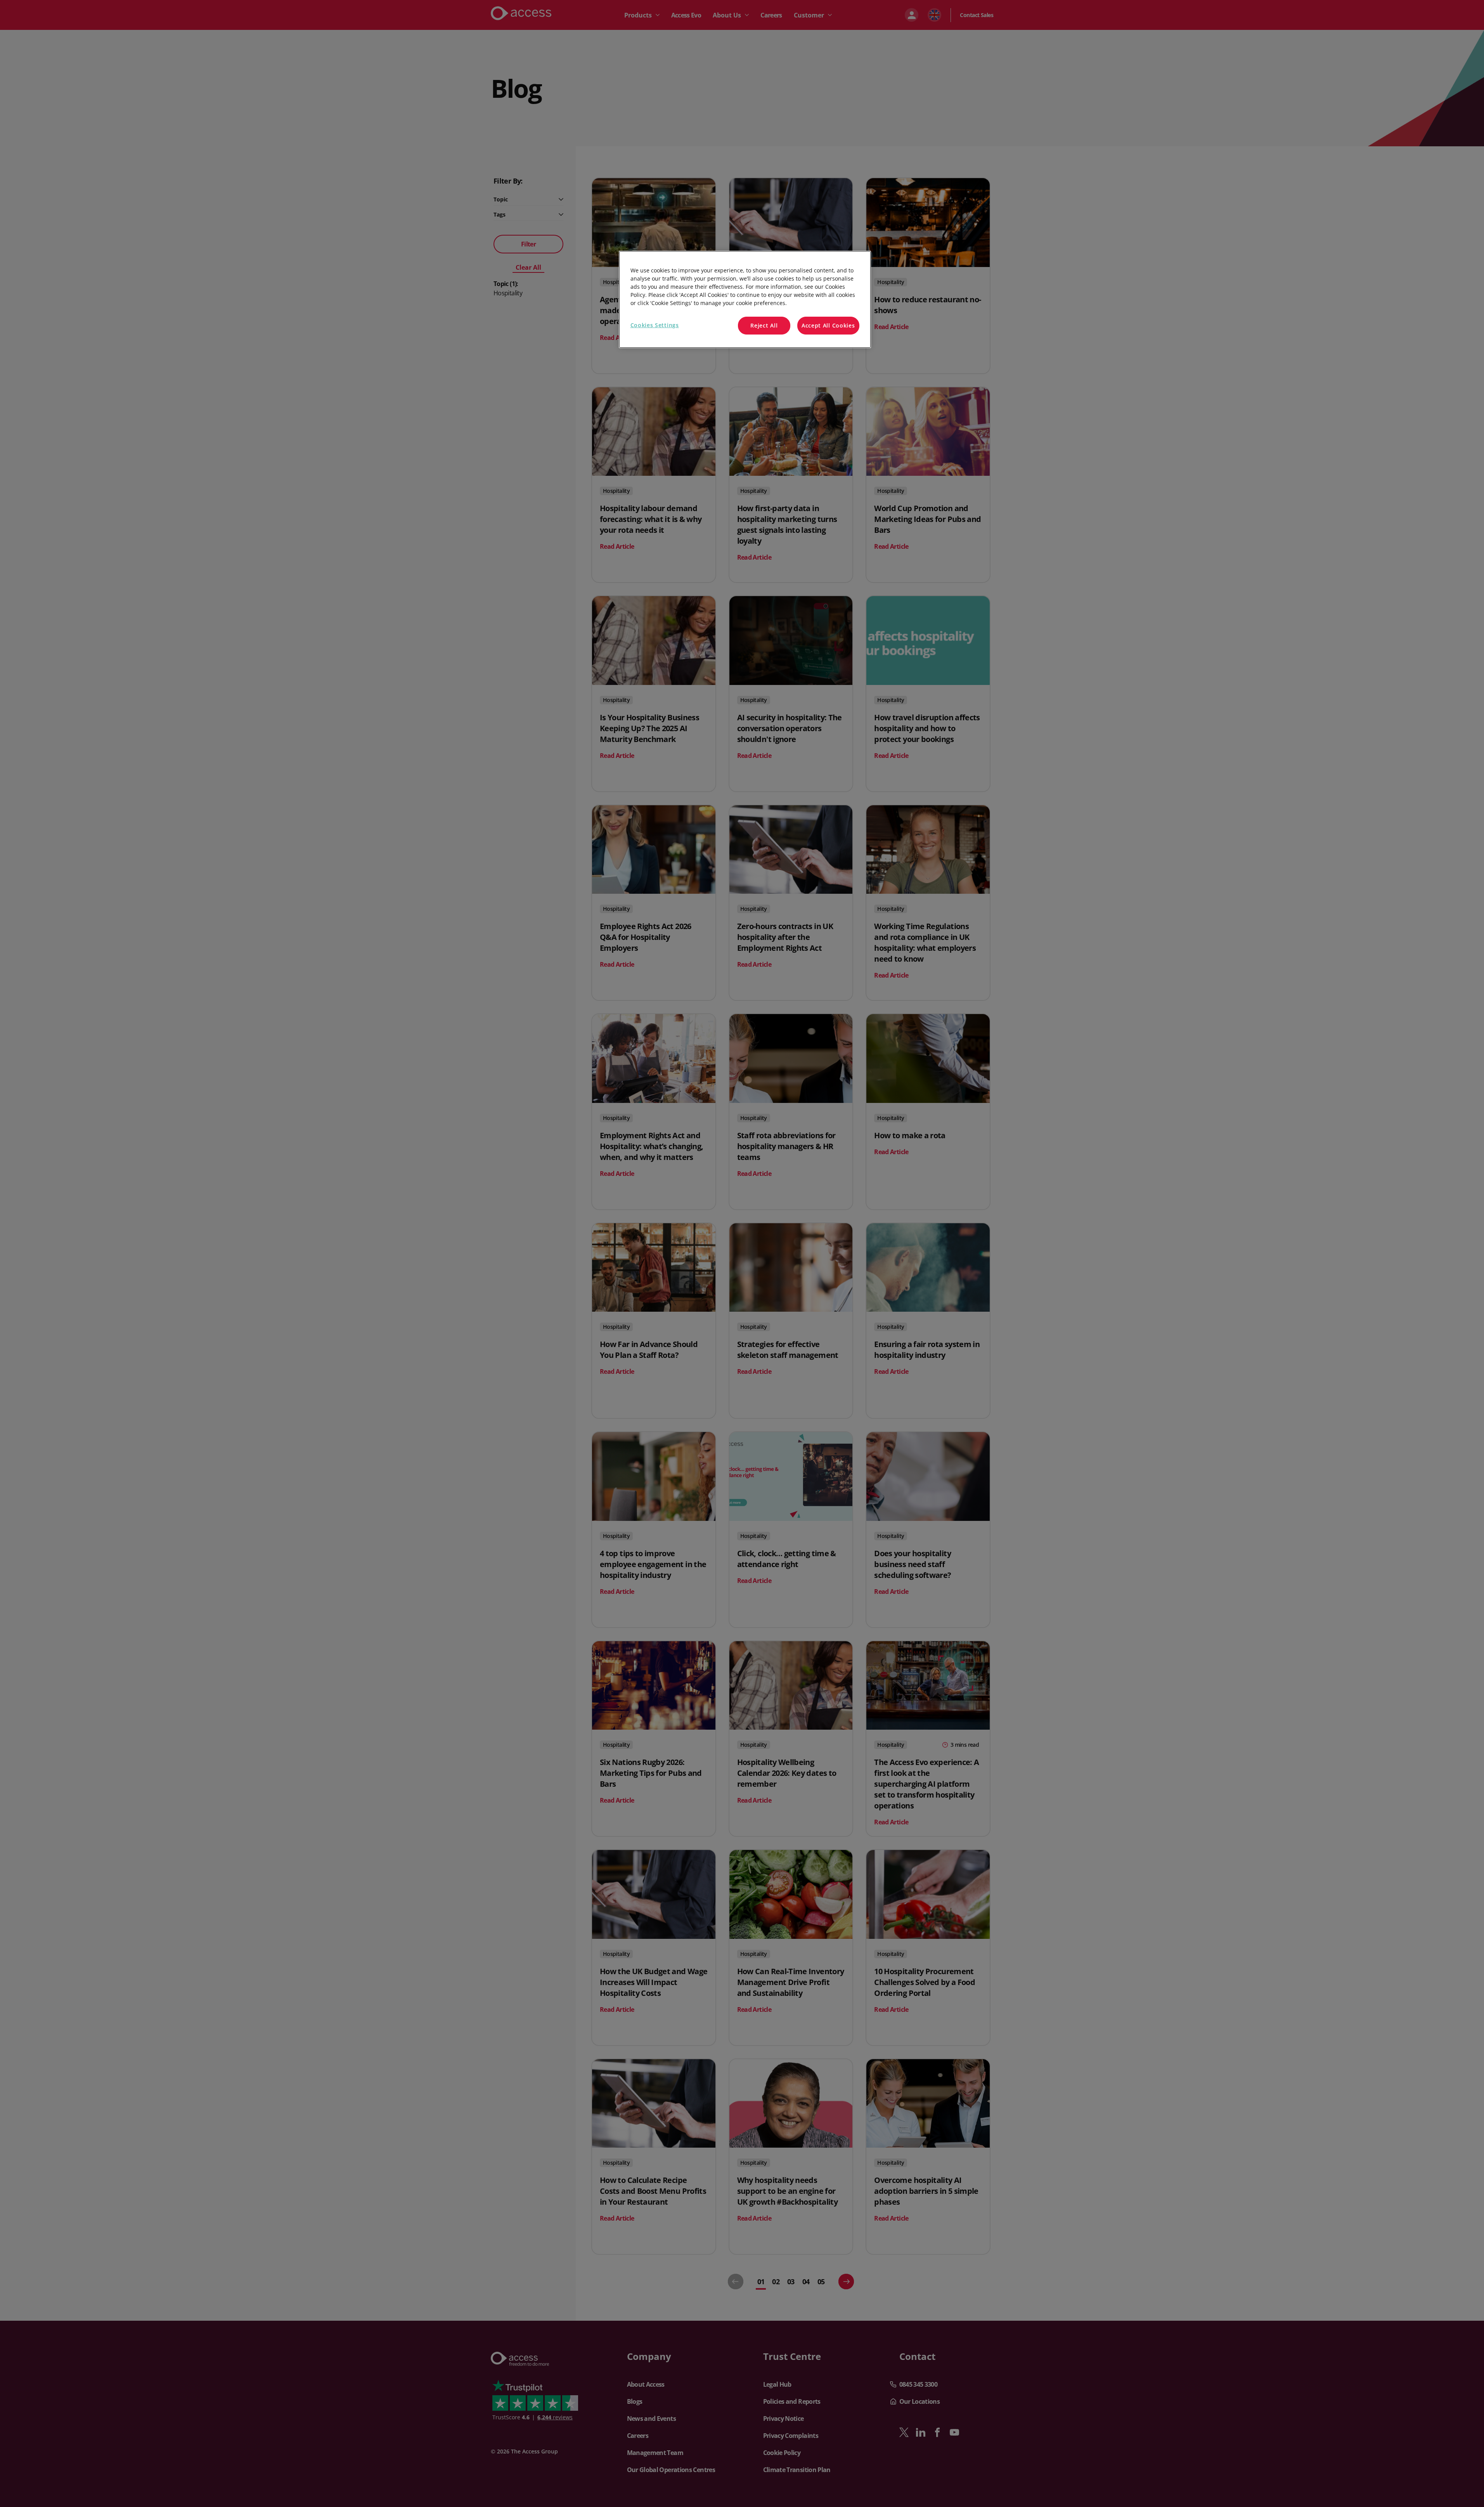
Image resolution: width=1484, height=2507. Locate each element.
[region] (745, 299)
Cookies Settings (655, 325)
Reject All (764, 325)
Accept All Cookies (828, 325)
